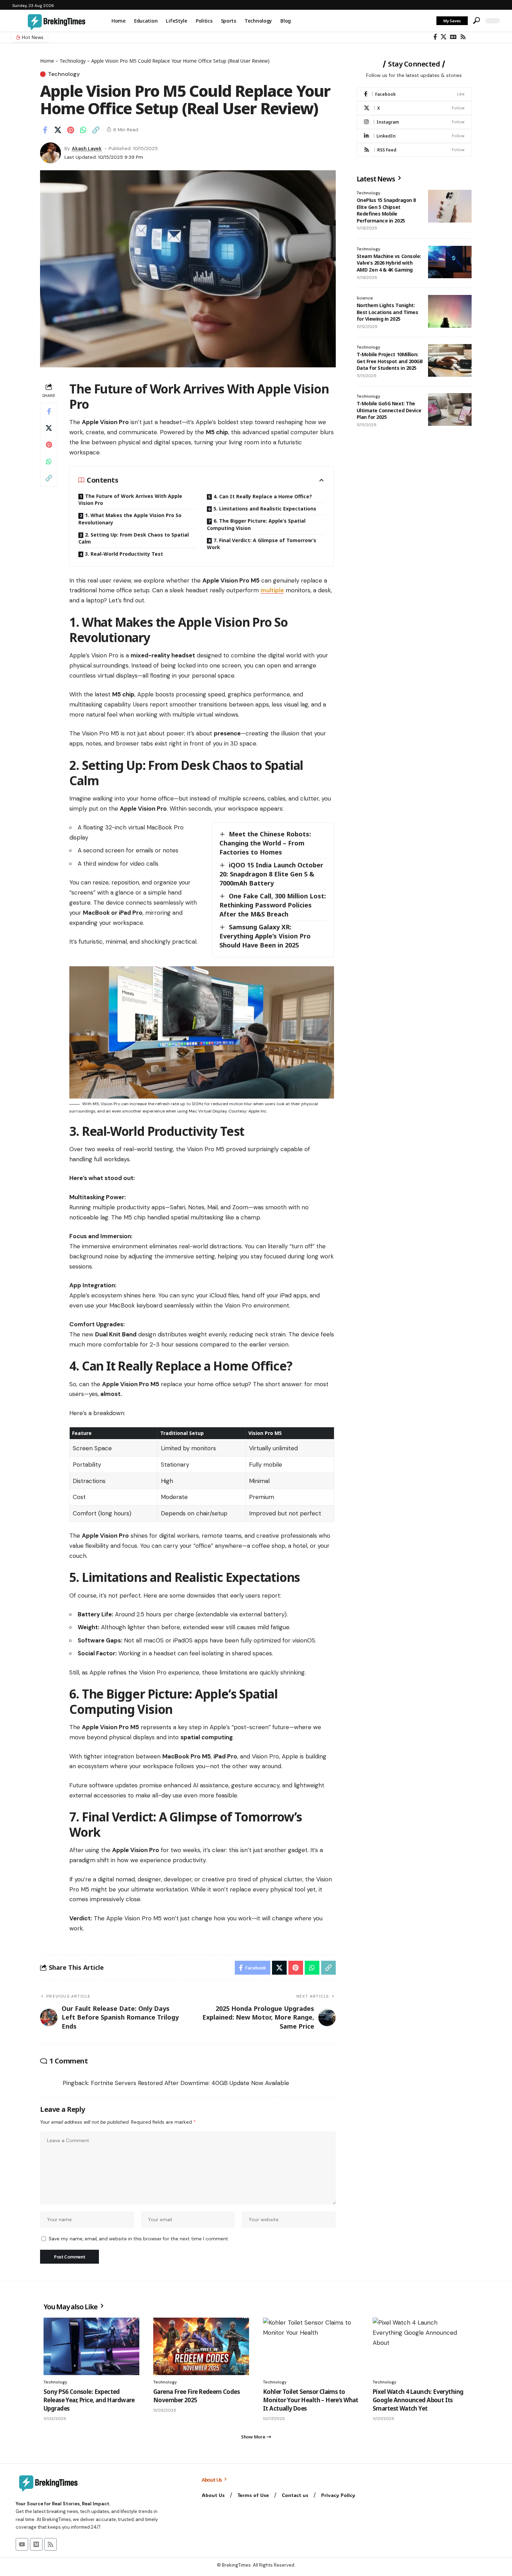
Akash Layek (87, 148)
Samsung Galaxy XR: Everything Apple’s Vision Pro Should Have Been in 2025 (265, 936)
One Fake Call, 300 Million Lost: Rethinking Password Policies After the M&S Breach (273, 905)
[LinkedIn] (414, 136)
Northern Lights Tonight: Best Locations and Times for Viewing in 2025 (387, 312)
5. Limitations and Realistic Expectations (265, 509)
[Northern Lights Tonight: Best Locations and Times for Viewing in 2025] (450, 311)
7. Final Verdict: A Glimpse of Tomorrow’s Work (262, 544)
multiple (272, 590)
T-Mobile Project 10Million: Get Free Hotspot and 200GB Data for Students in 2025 (390, 361)
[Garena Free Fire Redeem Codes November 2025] (201, 2346)
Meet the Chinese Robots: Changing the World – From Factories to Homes (265, 843)
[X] (444, 37)
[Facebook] (435, 37)
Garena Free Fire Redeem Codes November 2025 (196, 2396)
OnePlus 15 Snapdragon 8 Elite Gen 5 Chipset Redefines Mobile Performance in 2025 (386, 210)
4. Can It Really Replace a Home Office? (263, 496)
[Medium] (36, 2544)
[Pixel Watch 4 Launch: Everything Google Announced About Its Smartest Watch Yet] (421, 2346)
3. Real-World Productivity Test (124, 554)
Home (47, 61)
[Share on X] (58, 130)
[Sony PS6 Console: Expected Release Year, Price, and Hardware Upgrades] (91, 2346)
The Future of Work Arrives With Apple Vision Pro (130, 499)
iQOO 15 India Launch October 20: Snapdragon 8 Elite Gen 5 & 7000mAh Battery (271, 874)
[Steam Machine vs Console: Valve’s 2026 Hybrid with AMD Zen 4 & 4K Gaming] (450, 262)
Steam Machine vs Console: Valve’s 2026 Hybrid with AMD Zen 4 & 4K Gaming (389, 263)
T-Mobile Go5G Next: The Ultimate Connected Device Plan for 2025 (389, 410)
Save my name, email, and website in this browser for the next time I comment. (139, 2239)
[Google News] (453, 37)
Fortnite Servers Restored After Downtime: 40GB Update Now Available (190, 2083)
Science (365, 298)
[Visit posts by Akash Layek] (51, 153)
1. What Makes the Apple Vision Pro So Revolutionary (130, 519)
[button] (476, 21)
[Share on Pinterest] (70, 130)
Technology (73, 61)
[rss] (414, 150)
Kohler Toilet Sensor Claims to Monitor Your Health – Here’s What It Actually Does (311, 2400)
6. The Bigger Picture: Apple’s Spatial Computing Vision (256, 524)
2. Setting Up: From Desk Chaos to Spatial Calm (134, 538)
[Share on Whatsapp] (83, 130)
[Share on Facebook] (45, 130)
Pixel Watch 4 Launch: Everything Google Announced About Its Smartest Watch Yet (418, 2400)
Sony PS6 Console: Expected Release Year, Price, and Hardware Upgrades (89, 2400)
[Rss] (463, 37)
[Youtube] (22, 2544)
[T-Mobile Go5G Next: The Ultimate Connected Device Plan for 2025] (450, 409)
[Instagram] (414, 122)
